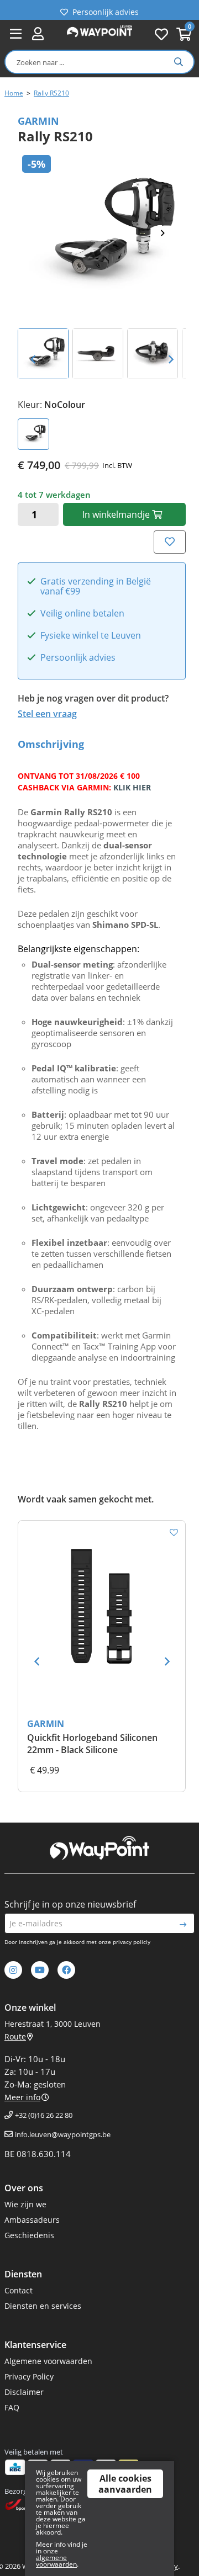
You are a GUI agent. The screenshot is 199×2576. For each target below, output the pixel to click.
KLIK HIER (132, 787)
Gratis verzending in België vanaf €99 (96, 587)
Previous (33, 359)
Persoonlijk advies (106, 10)
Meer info (22, 2097)
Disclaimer (24, 2392)
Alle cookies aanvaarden (125, 2484)
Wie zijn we (25, 2204)
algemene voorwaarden (56, 2561)
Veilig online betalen (82, 614)
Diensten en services (43, 2306)
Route (15, 2036)
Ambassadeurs (32, 2220)
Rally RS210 (51, 93)
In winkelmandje (117, 514)
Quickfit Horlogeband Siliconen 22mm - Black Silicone (92, 1744)
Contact (19, 2290)
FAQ (12, 2407)
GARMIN (46, 1724)
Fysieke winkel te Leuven (91, 636)
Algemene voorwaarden (48, 2361)
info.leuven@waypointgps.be (63, 2134)
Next (167, 233)
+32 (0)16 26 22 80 (44, 2115)
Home (14, 93)
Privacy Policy (29, 2376)
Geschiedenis (29, 2235)
